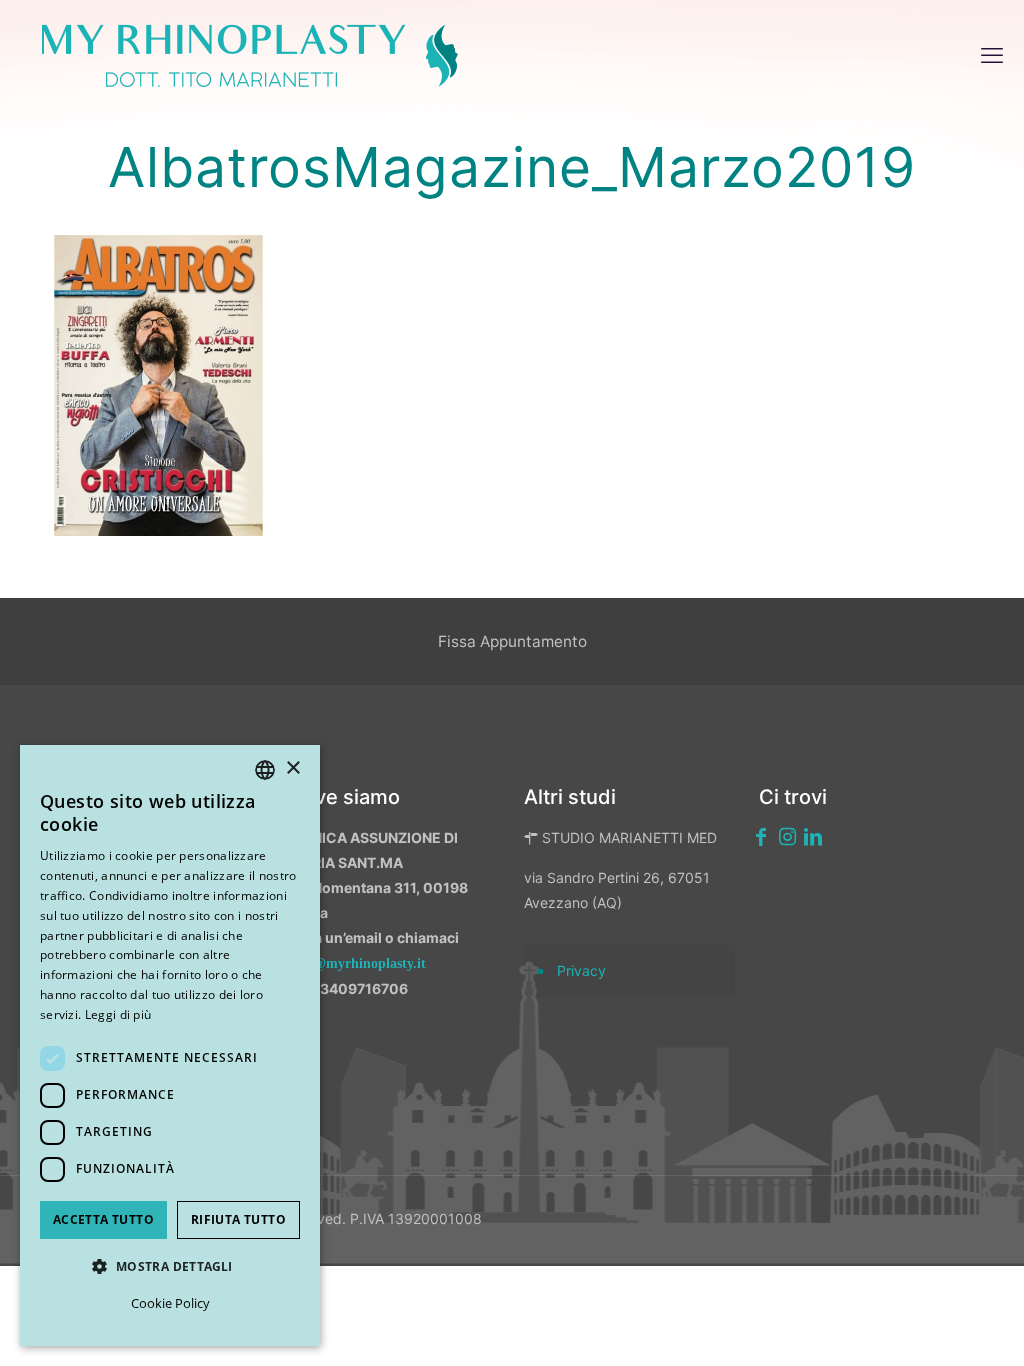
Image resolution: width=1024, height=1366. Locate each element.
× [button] (292, 768)
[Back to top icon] (903, 1325)
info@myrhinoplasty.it (357, 963)
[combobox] (265, 770)
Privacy (581, 970)
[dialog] (170, 1045)
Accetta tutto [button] (103, 1219)
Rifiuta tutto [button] (238, 1219)
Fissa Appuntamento (512, 641)
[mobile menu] (992, 55)
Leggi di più (118, 1014)
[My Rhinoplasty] (250, 55)
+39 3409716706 (348, 988)
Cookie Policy (170, 1303)
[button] (170, 1266)
